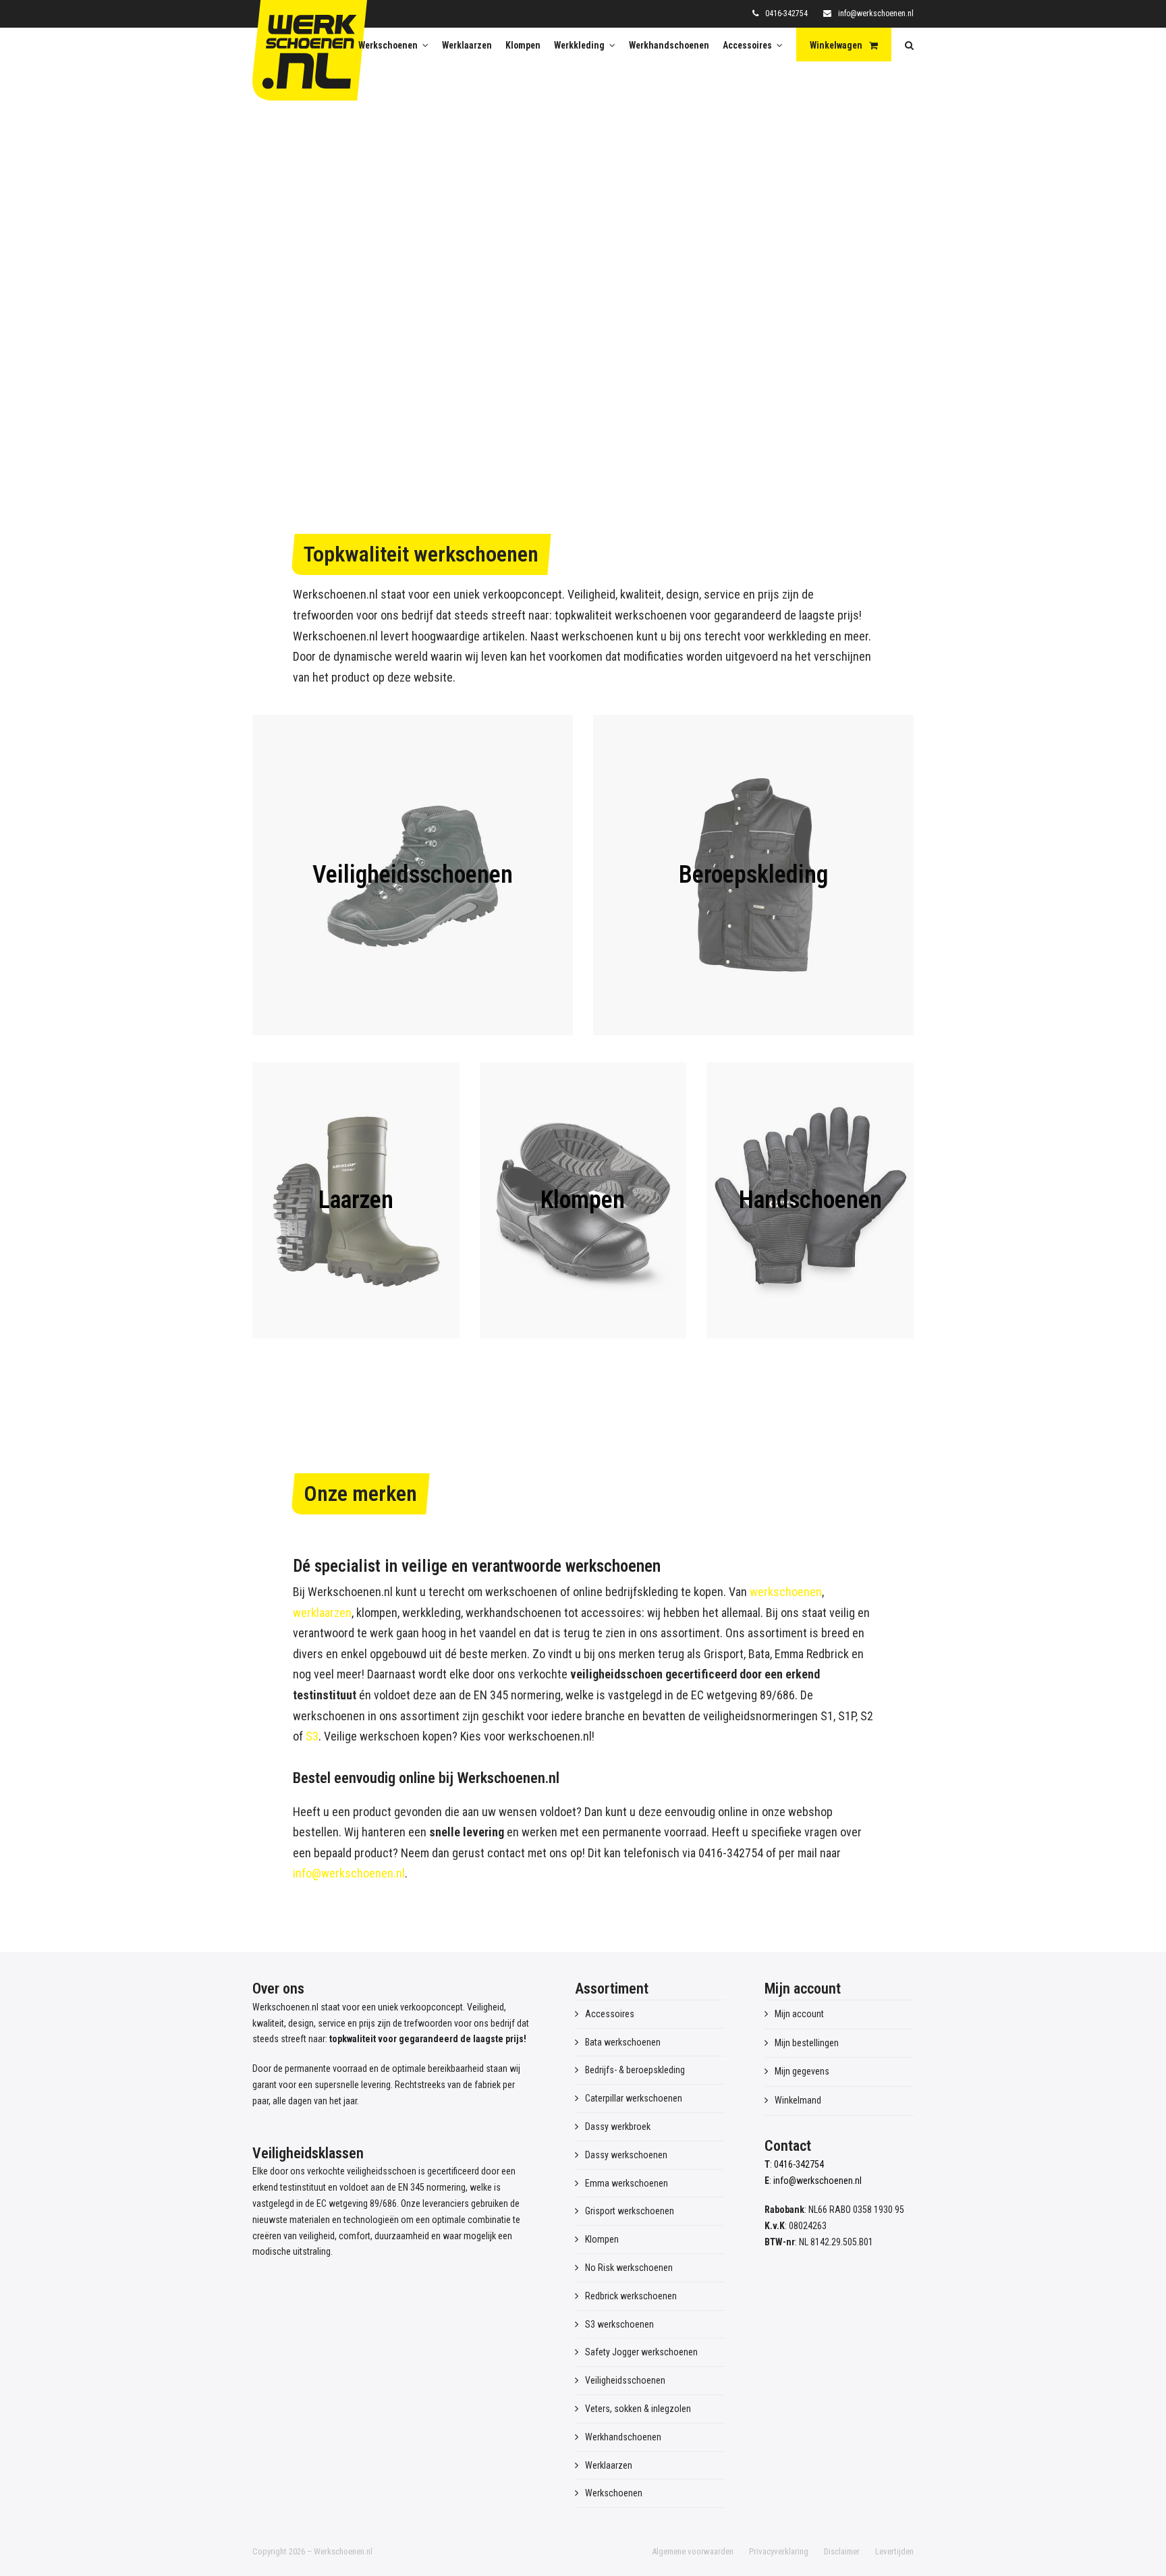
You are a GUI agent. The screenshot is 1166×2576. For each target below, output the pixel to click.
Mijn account (799, 2014)
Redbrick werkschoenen (631, 2296)
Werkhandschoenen (623, 2437)
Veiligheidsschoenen (625, 2380)
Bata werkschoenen (623, 2042)
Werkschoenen (614, 2493)
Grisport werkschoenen (630, 2211)
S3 (312, 1736)
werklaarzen (322, 1613)
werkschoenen (786, 1592)
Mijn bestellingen (807, 2043)
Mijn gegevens (802, 2071)
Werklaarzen (609, 2465)
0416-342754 (786, 13)
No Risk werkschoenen (629, 2268)
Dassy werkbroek (618, 2127)
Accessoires (610, 2014)
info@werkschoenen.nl (876, 13)
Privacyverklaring (779, 2551)
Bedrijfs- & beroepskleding (635, 2070)
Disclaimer (842, 2551)
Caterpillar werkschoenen (634, 2098)
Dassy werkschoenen (626, 2155)
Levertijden (894, 2551)
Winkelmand (798, 2100)
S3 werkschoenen (619, 2324)
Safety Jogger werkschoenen (641, 2352)
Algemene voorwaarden (693, 2551)
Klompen (602, 2239)
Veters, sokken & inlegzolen (638, 2409)
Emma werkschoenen (627, 2183)
